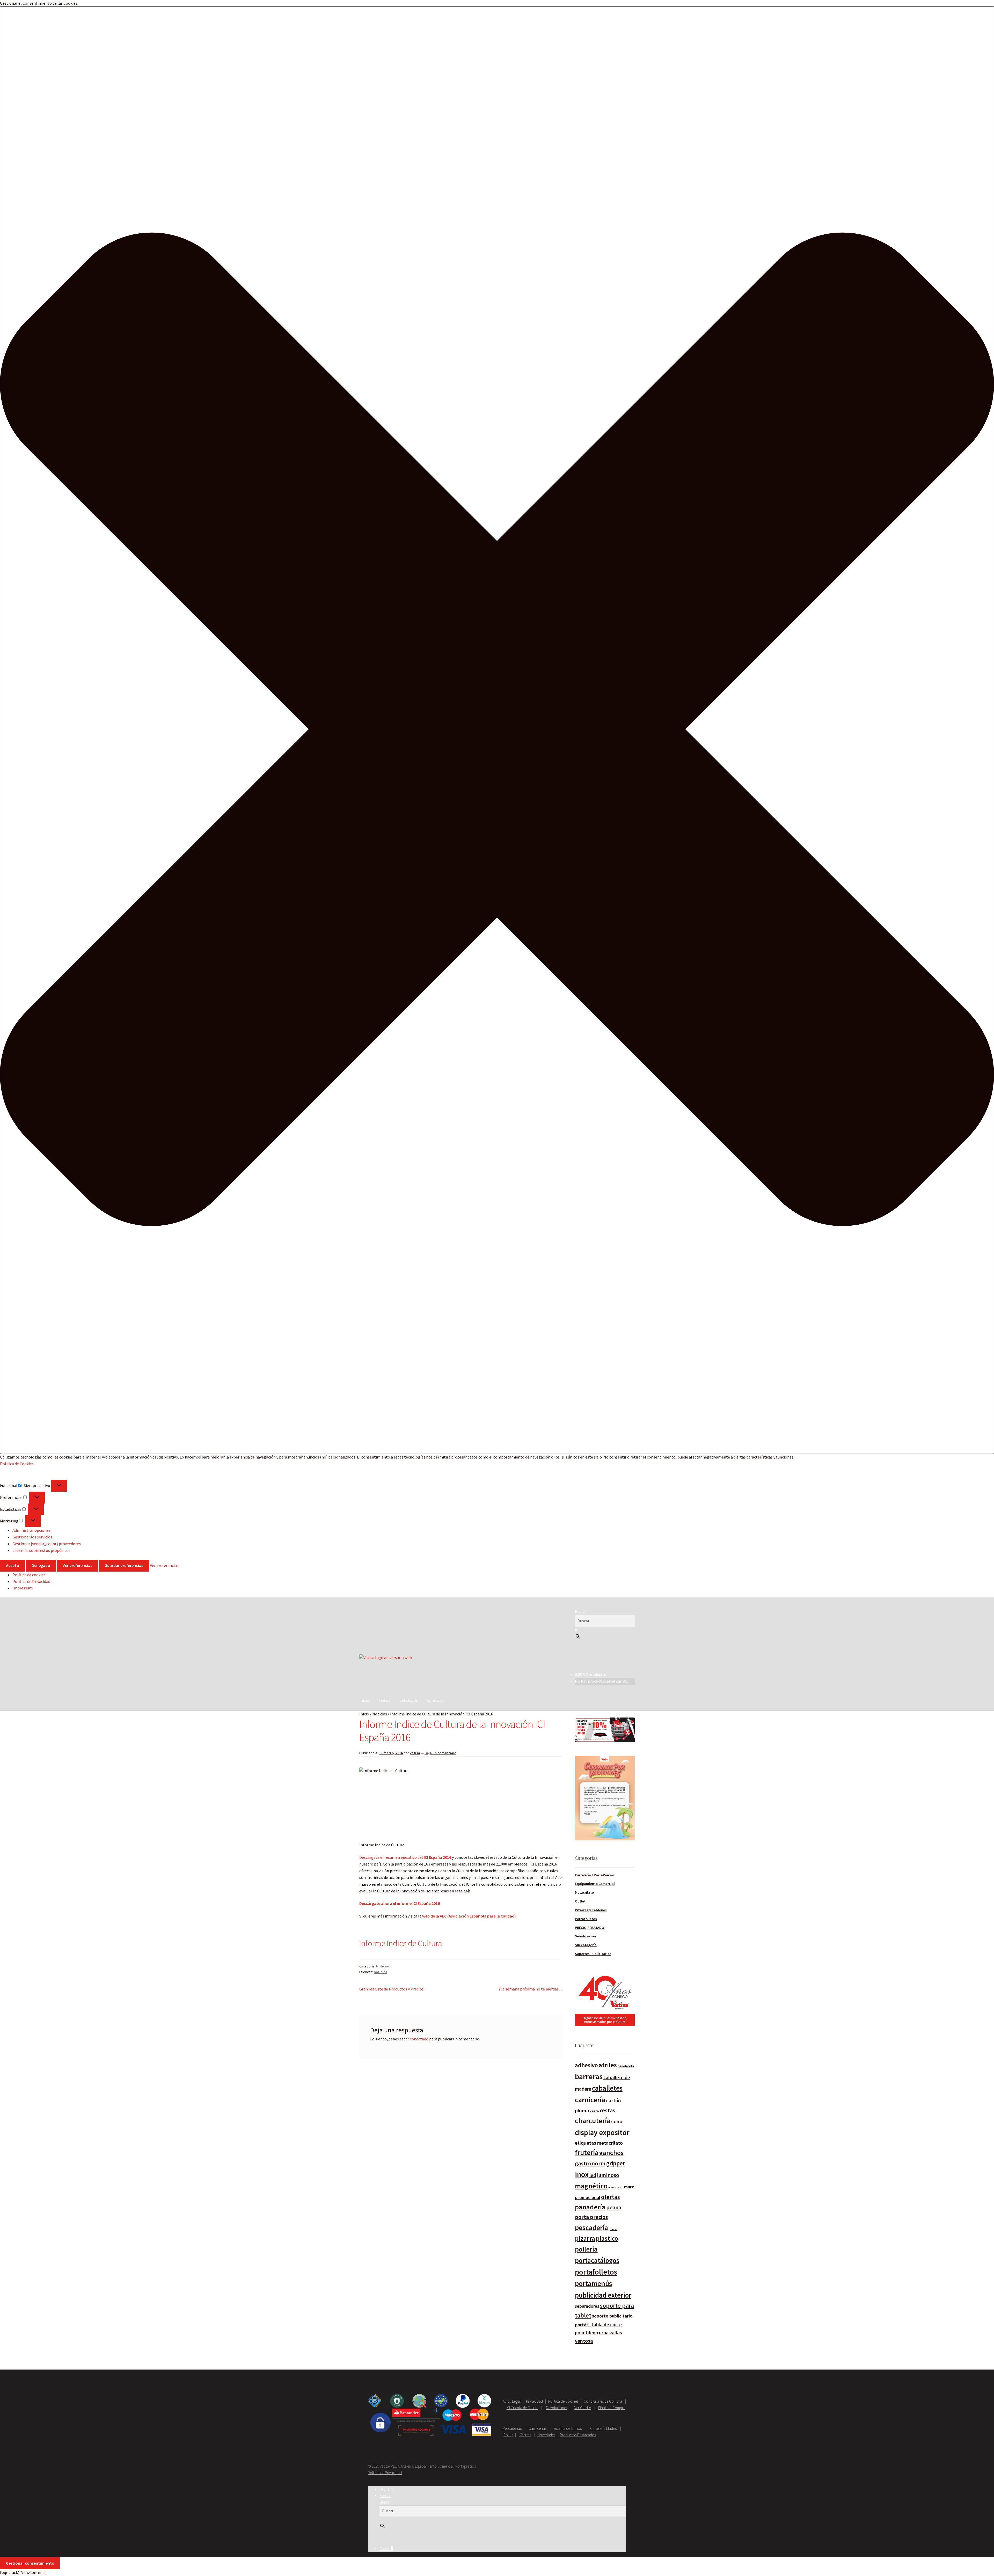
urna (604, 2333)
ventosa (584, 2341)
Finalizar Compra (612, 2408)
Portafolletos (586, 1919)
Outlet (580, 1901)
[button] (497, 730)
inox (582, 2174)
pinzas (613, 2229)
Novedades (546, 2435)
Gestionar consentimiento (30, 2563)
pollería (586, 2249)
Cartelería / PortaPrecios (595, 1875)
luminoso (608, 2175)
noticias (381, 1972)
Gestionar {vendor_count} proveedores (47, 1544)
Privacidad (534, 2401)
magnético (591, 2186)
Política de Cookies (17, 1464)
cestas (608, 2110)
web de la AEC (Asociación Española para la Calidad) (469, 1916)
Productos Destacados (578, 2435)
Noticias (380, 1714)
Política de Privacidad (31, 1581)
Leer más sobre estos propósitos (41, 1550)
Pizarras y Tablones (591, 1910)
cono (617, 2121)
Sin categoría (586, 1945)
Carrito (386, 2549)
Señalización (585, 1936)
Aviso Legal (512, 2401)
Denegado (41, 1565)
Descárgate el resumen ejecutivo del (405, 1857)
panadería (590, 2207)
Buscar (581, 1611)
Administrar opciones (31, 1530)
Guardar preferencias (124, 1565)
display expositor (602, 2133)
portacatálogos (597, 2260)
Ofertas (525, 2435)
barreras (589, 2077)
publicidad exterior (603, 2295)
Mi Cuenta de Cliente (522, 2408)
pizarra (585, 2238)
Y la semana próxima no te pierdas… (531, 1989)
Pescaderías (512, 2428)
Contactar (436, 1700)
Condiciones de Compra (603, 2401)
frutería (587, 2153)
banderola (626, 2066)
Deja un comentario (440, 1753)
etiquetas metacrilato (599, 2143)
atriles (608, 2065)
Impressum (23, 1588)
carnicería (590, 2100)
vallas (616, 2333)
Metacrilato (584, 1892)
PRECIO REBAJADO (590, 1928)
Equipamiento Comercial (595, 1884)
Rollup (509, 2435)
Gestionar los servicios (32, 1537)
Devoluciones (557, 2408)
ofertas (611, 2197)
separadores (587, 2306)
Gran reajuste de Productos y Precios (392, 1989)
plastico (607, 2238)
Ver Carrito (583, 2408)
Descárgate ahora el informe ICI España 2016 (400, 1903)
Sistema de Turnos (568, 2428)
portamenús (594, 2283)
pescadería (591, 2227)
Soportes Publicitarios (593, 1954)
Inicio (364, 1700)
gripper (616, 2163)
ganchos (611, 2153)
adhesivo (586, 2065)
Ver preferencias (77, 1565)
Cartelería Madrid (604, 2428)
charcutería (593, 2121)
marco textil (616, 2188)
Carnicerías (538, 2428)
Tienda (384, 1700)
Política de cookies (29, 1575)
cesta (594, 2111)
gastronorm (590, 2163)
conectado (419, 2039)
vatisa (415, 1753)
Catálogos (409, 1700)
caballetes (607, 2088)
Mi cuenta (387, 2489)
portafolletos (596, 2272)
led (593, 2175)
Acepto (13, 1565)
